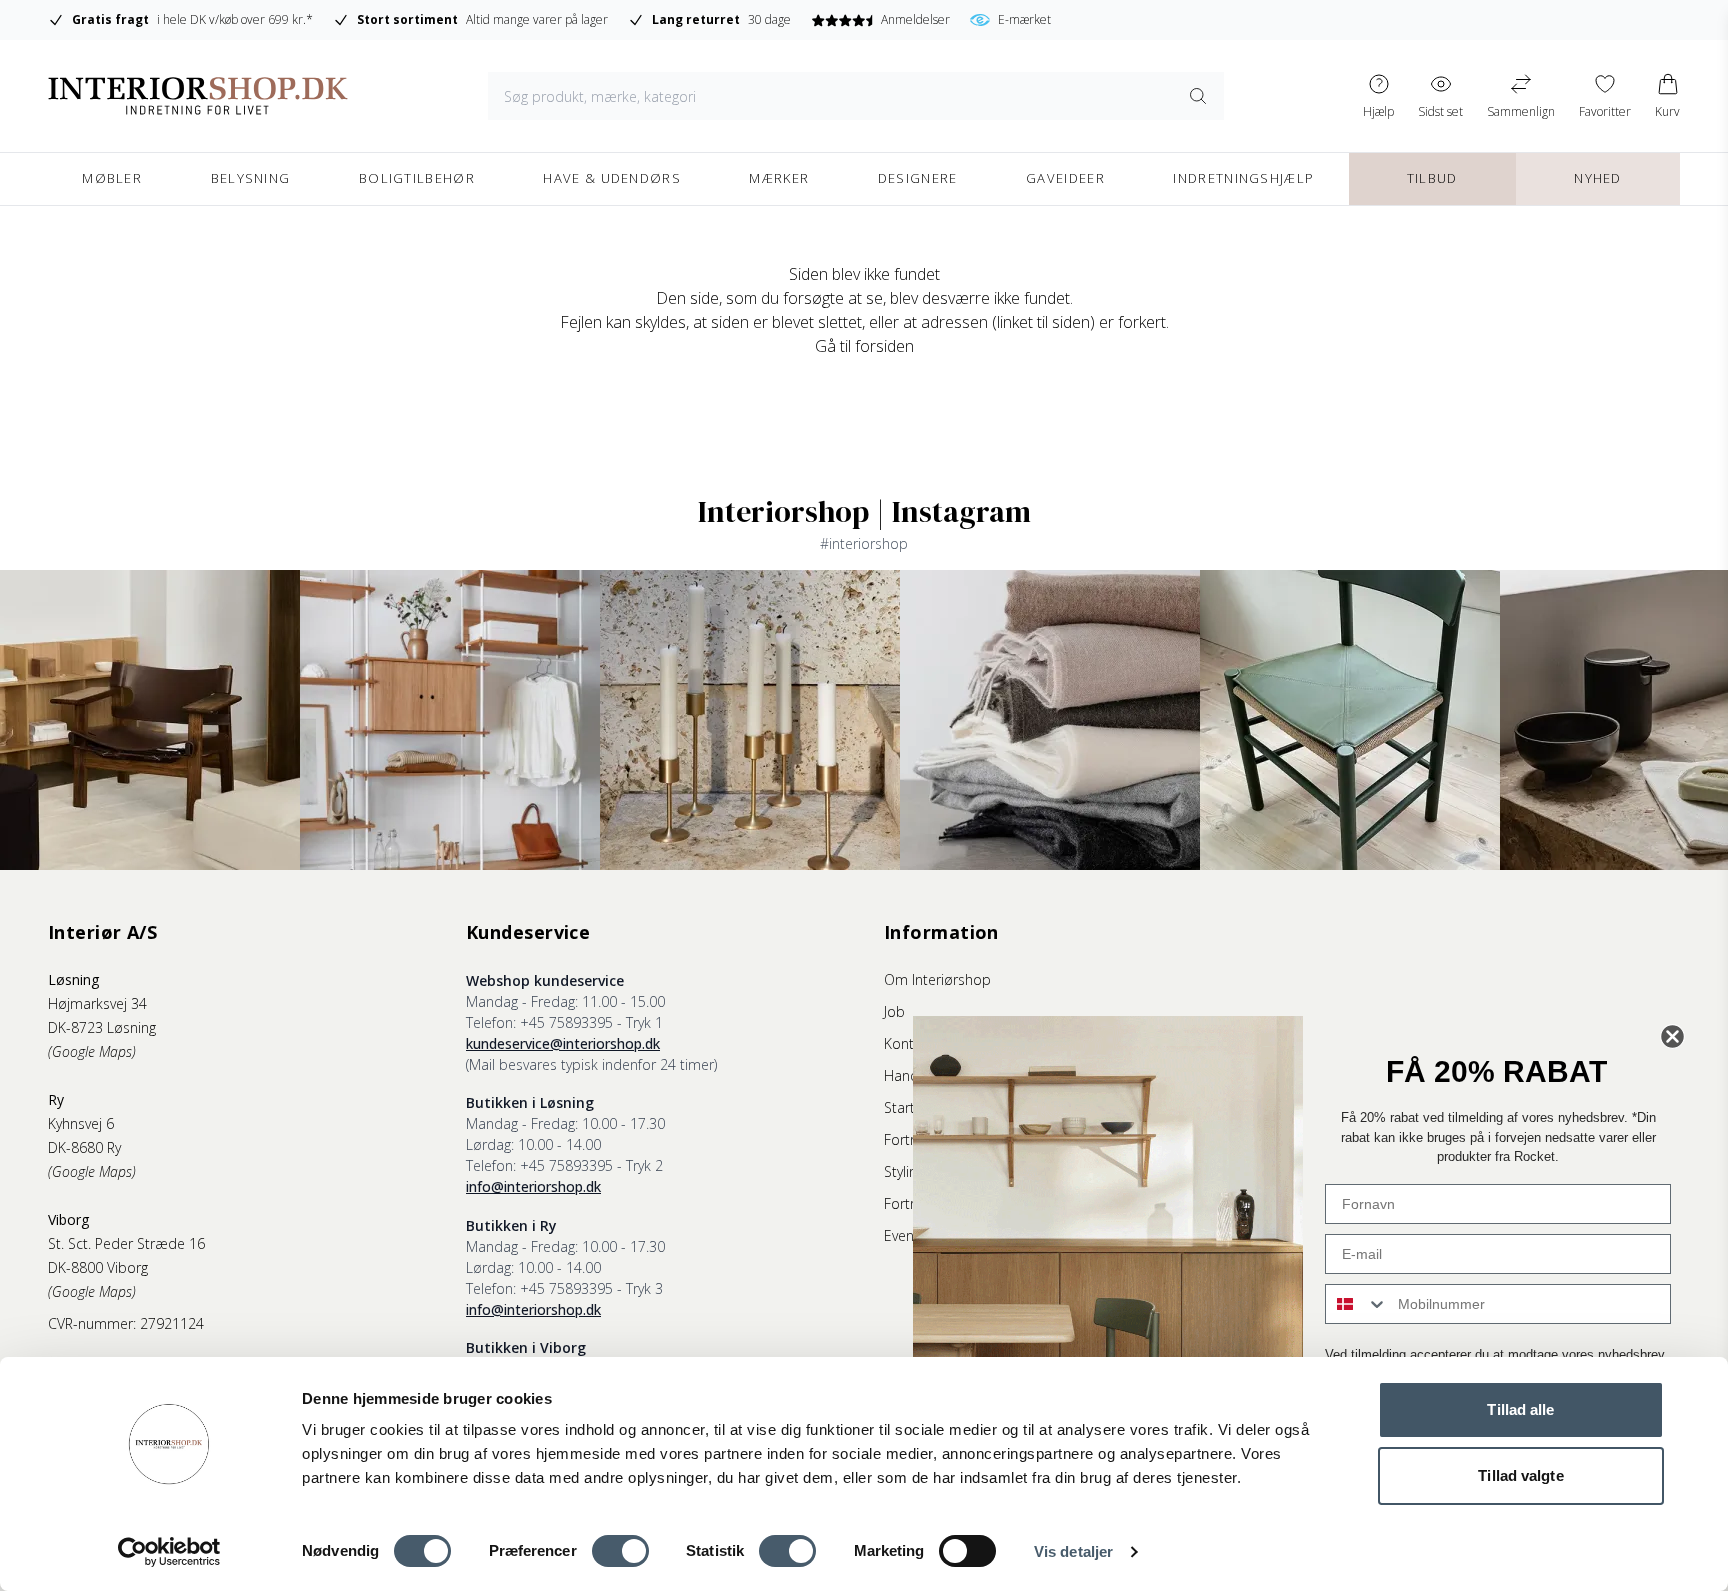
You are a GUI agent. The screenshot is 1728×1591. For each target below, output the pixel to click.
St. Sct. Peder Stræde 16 (126, 1243)
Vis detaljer (1073, 1551)
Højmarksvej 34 (97, 1003)
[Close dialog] (1672, 1036)
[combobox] (1357, 1304)
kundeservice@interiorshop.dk (563, 1043)
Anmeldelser (915, 19)
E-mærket (1024, 19)
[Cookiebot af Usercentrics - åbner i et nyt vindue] (169, 1552)
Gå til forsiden (864, 346)
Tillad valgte (1520, 1475)
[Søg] (1198, 96)
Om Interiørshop (937, 979)
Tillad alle (1520, 1409)
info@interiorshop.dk (533, 1186)
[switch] (620, 1551)
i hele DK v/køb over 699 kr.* (192, 19)
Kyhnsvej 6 (81, 1123)
